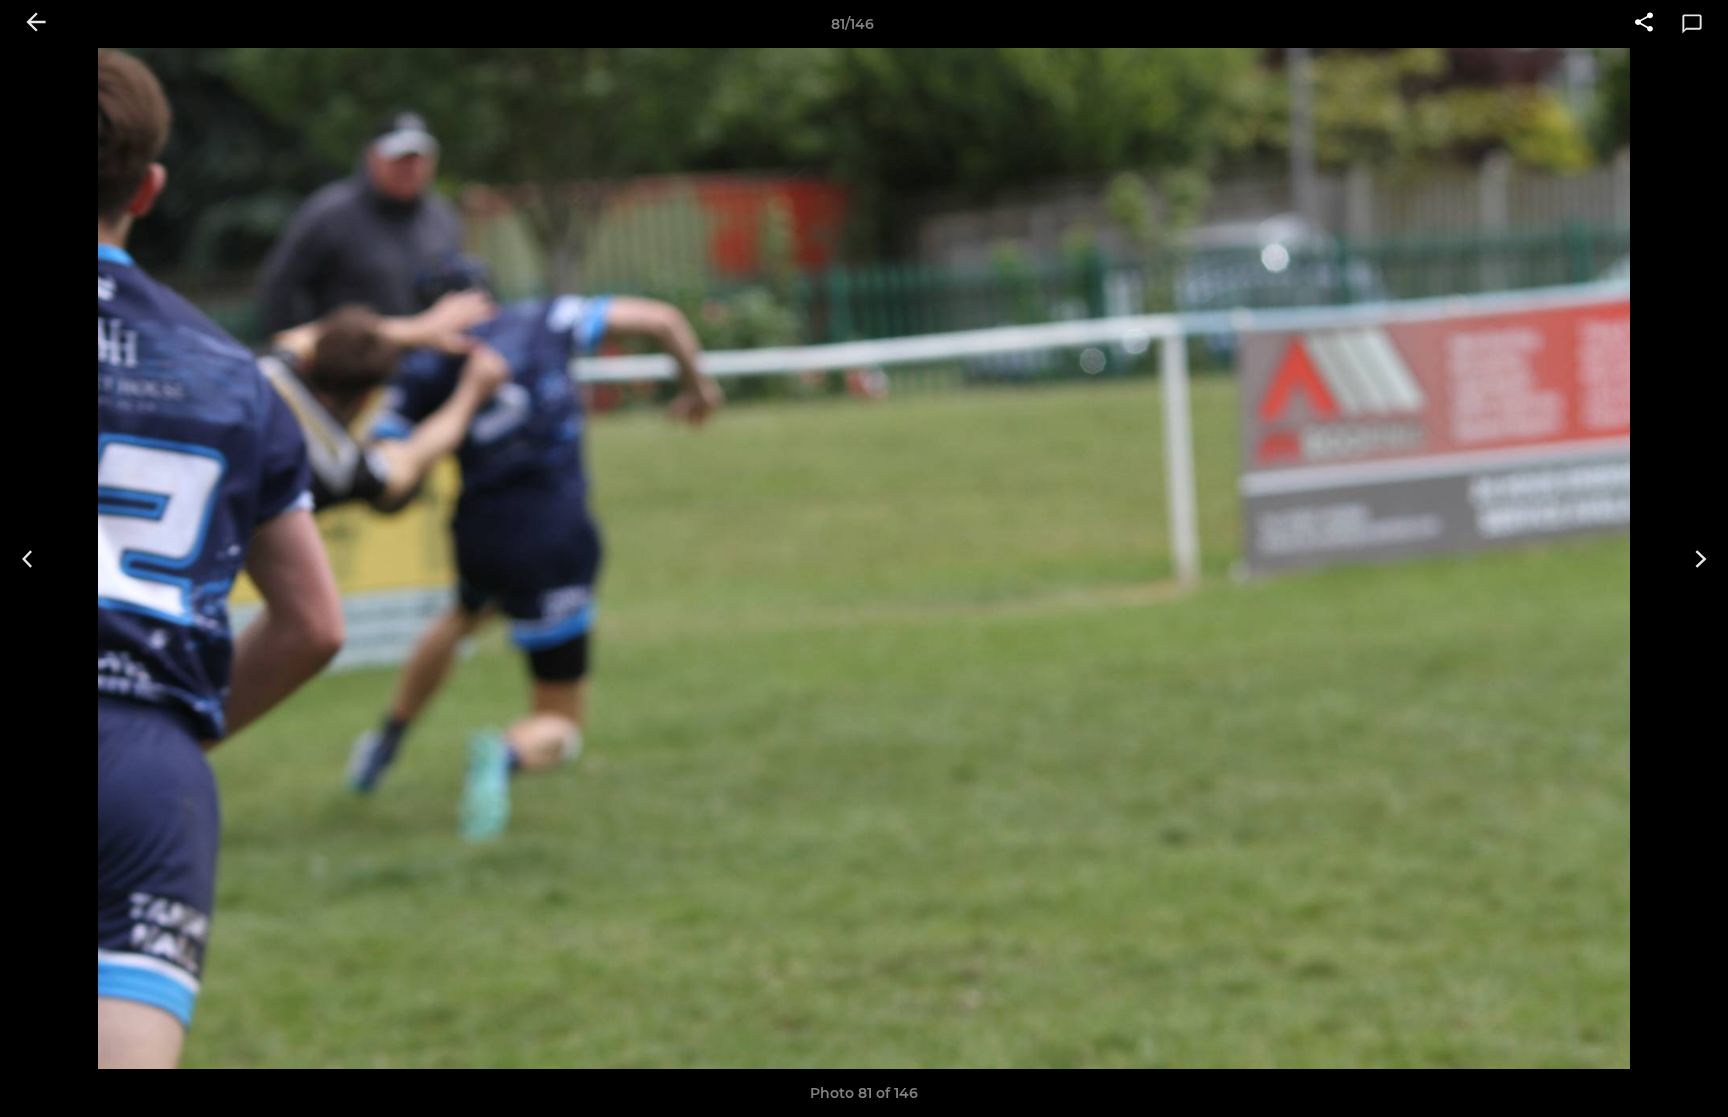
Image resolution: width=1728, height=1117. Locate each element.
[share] (1644, 24)
